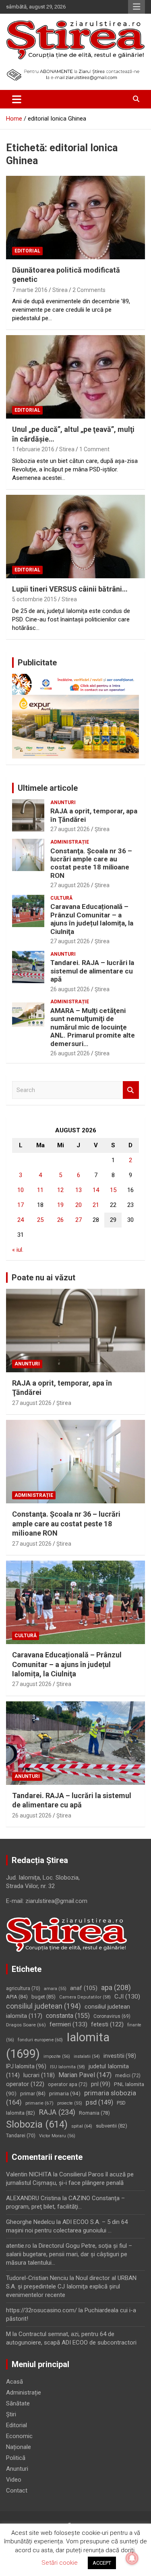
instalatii (87, 2056)
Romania (94, 2113)
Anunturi (63, 802)
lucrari (39, 2075)
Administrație (70, 842)
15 (113, 1190)
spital (82, 2126)
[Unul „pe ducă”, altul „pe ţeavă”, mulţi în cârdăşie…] (75, 377)
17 (21, 1205)
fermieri (68, 2024)
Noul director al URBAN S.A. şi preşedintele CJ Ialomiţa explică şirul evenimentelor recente (71, 2286)
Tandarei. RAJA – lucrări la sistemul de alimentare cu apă (92, 971)
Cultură (61, 898)
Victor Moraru (57, 2136)
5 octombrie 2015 (34, 599)
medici (128, 2076)
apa (116, 1987)
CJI (127, 1997)
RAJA (57, 2112)
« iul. (18, 1250)
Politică (16, 2458)
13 (79, 1190)
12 (60, 1190)
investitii (120, 2056)
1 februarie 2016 (33, 449)
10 (21, 1190)
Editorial (27, 251)
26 (60, 1220)
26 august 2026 (70, 989)
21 (96, 1205)
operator (25, 2084)
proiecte (70, 2103)
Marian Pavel (85, 2075)
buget (43, 1997)
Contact (17, 2491)
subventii (112, 2126)
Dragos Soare (26, 2025)
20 (79, 1205)
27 (79, 1220)
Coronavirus (112, 2016)
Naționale (19, 2447)
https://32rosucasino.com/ (41, 2310)
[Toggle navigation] (17, 99)
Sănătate (18, 2403)
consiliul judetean (43, 2006)
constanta (68, 2016)
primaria (65, 2093)
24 (21, 1220)
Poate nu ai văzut (43, 1278)
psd (99, 2102)
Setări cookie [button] (60, 2563)
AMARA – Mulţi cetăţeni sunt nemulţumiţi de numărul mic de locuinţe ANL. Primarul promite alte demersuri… (93, 1027)
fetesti (107, 2024)
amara (55, 1989)
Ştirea (102, 829)
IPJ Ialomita (26, 2066)
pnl (101, 2084)
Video (14, 2480)
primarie (39, 2103)
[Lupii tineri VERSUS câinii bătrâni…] (75, 536)
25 (40, 1220)
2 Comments (89, 290)
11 (40, 1190)
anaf (84, 1988)
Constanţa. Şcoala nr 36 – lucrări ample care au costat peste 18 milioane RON (91, 863)
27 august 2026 (70, 829)
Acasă (14, 2382)
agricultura (23, 1988)
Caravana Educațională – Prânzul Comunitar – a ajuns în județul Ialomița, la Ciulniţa (92, 919)
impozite (57, 2056)
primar (33, 2094)
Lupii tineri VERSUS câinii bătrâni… (70, 589)
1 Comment (94, 449)
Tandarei (21, 2136)
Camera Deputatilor (85, 1997)
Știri (11, 2414)
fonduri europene (40, 2040)
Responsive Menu (137, 7)
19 (60, 1205)
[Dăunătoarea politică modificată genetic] (75, 217)
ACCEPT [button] (102, 2563)
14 (96, 1190)
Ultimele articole (48, 788)
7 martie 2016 (30, 290)
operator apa (68, 2084)
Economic (19, 2436)
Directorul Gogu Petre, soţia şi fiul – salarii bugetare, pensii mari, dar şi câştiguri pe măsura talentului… (69, 2254)
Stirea (60, 290)
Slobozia (37, 2124)
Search (131, 1090)
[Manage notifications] (132, 2558)
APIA (17, 1997)
